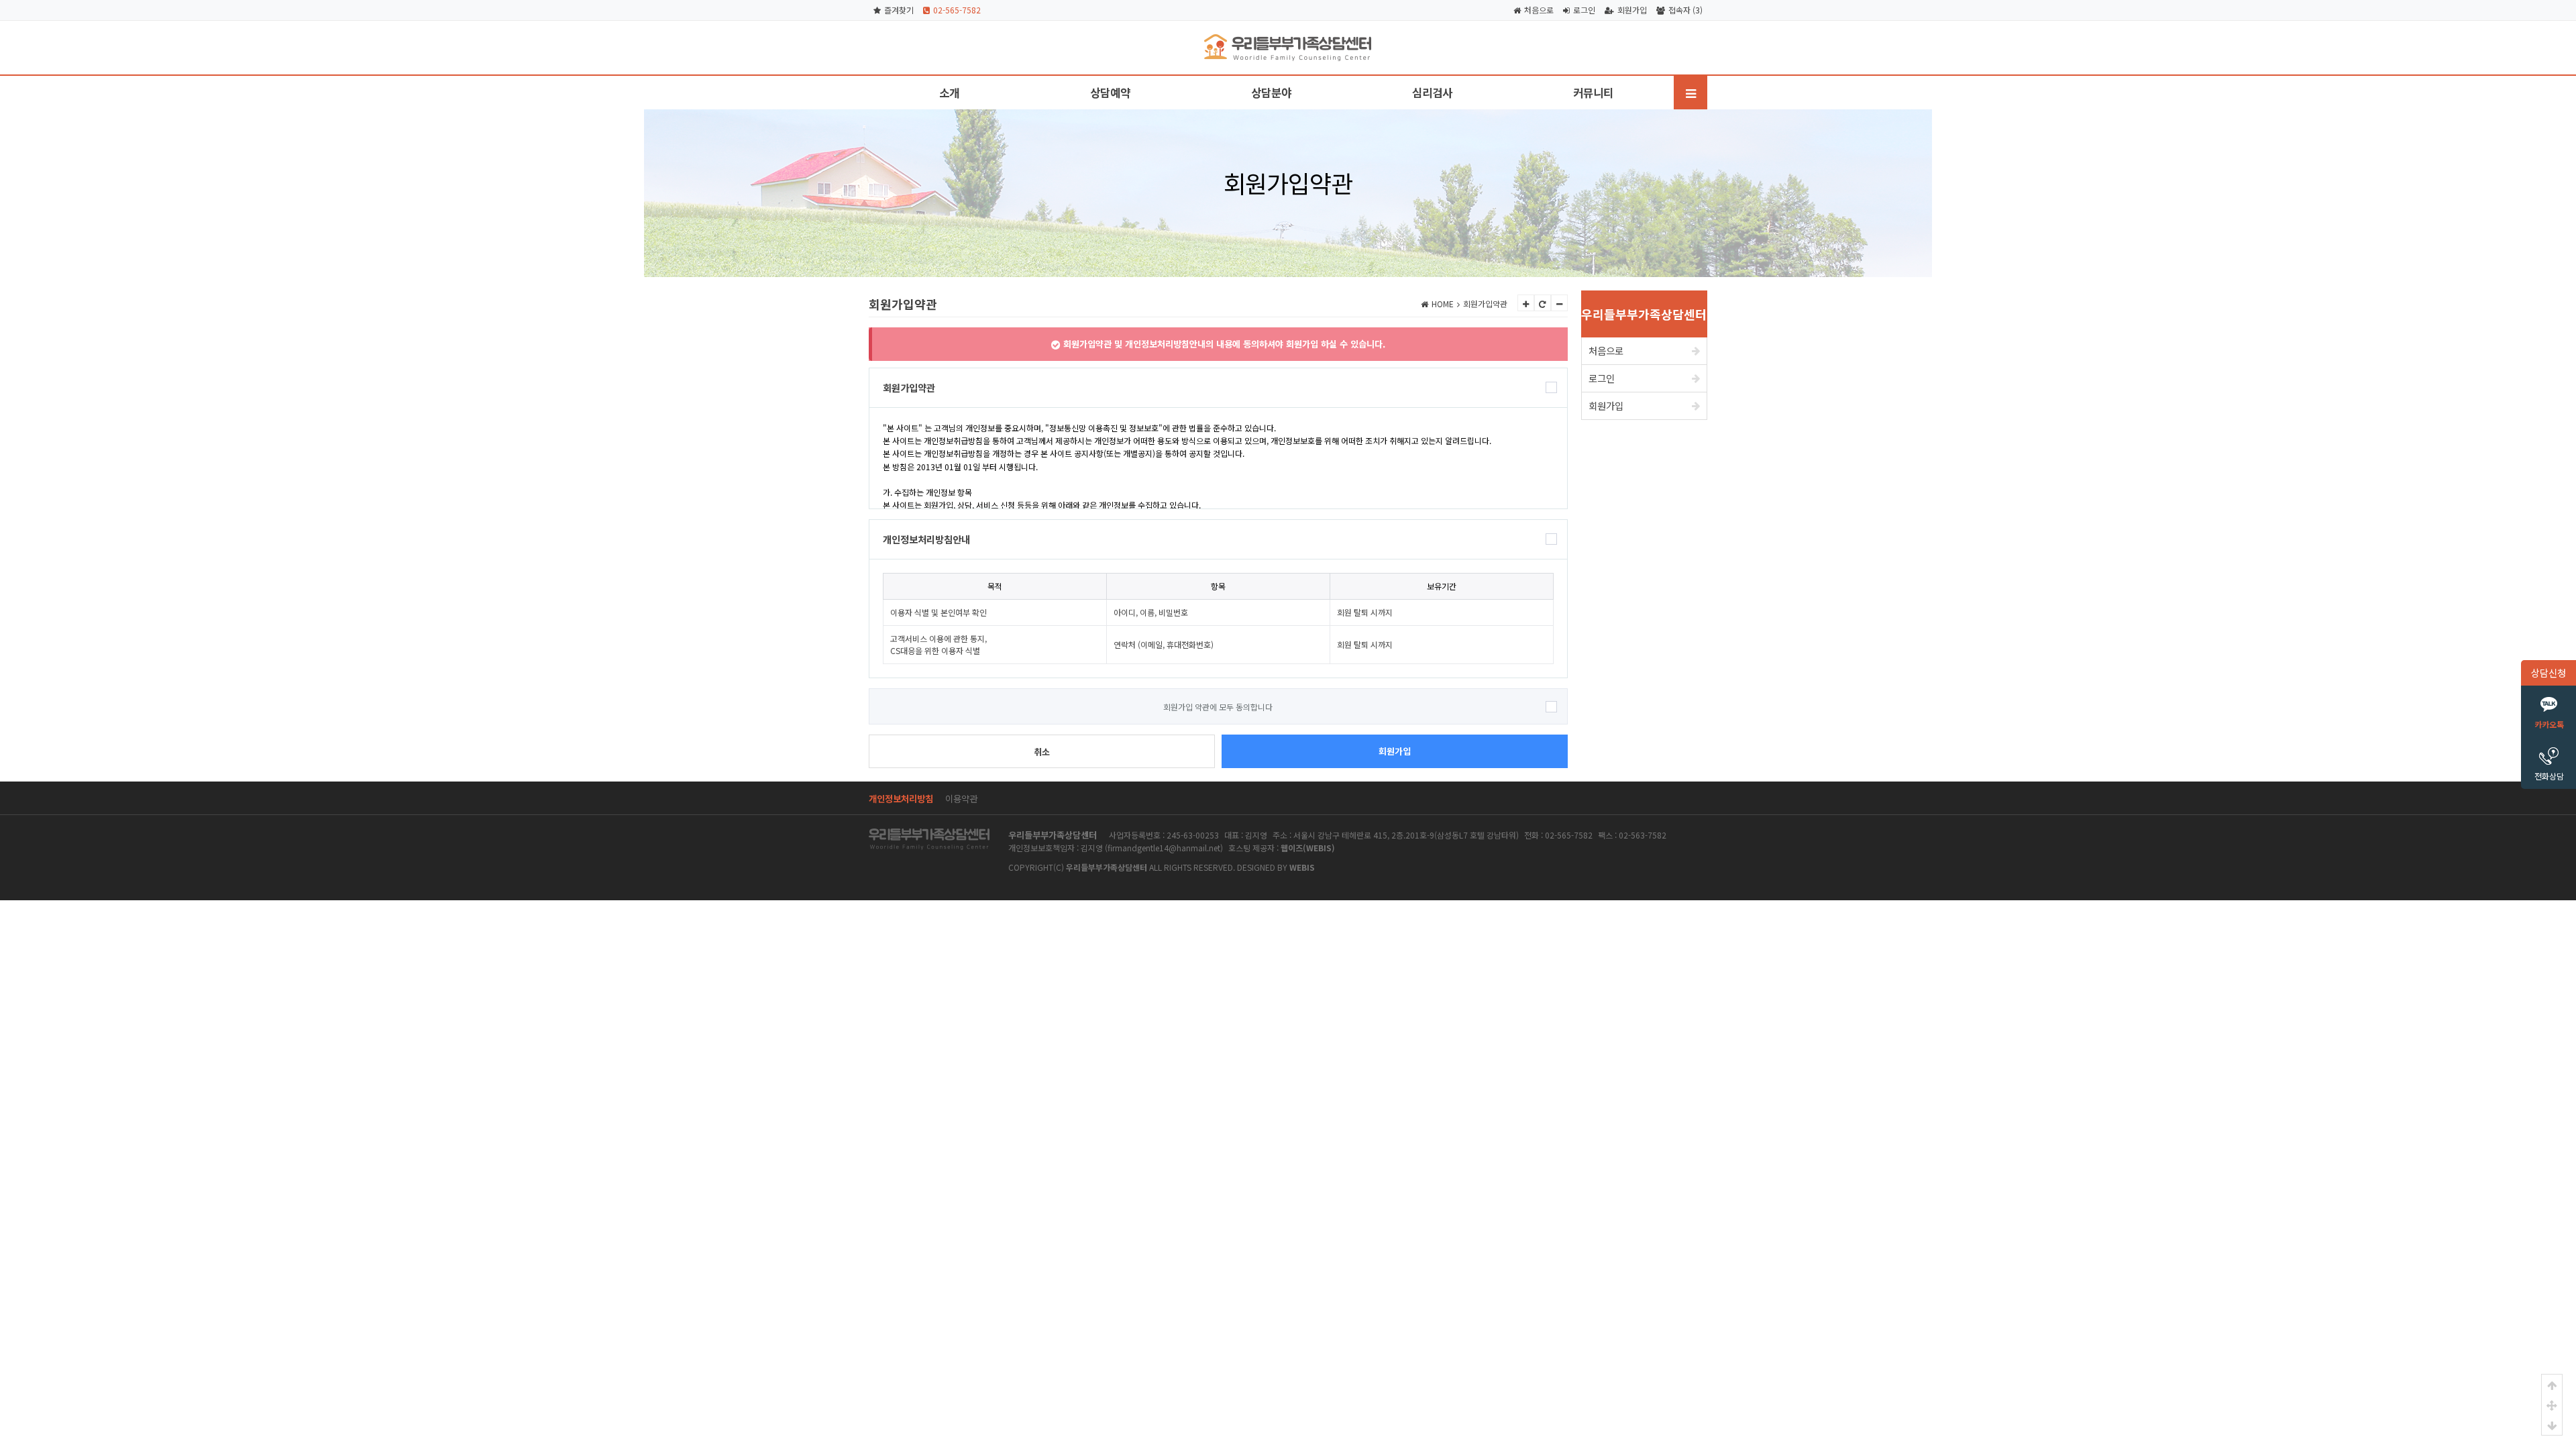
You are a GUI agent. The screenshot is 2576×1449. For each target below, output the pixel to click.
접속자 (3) (1685, 10)
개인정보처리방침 (901, 798)
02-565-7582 (957, 10)
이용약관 (961, 798)
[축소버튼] (1559, 303)
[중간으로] (2552, 1405)
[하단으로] (2552, 1425)
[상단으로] (2552, 1385)
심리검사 (1432, 93)
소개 (949, 93)
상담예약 (1110, 93)
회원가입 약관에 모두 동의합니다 (1218, 707)
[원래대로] (1543, 303)
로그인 (1584, 10)
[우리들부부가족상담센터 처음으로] (1288, 40)
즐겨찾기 (899, 10)
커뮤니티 (1593, 93)
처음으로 (1539, 10)
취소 (1042, 752)
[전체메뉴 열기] (1690, 93)
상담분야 (1271, 93)
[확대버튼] (1526, 303)
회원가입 (1632, 10)
